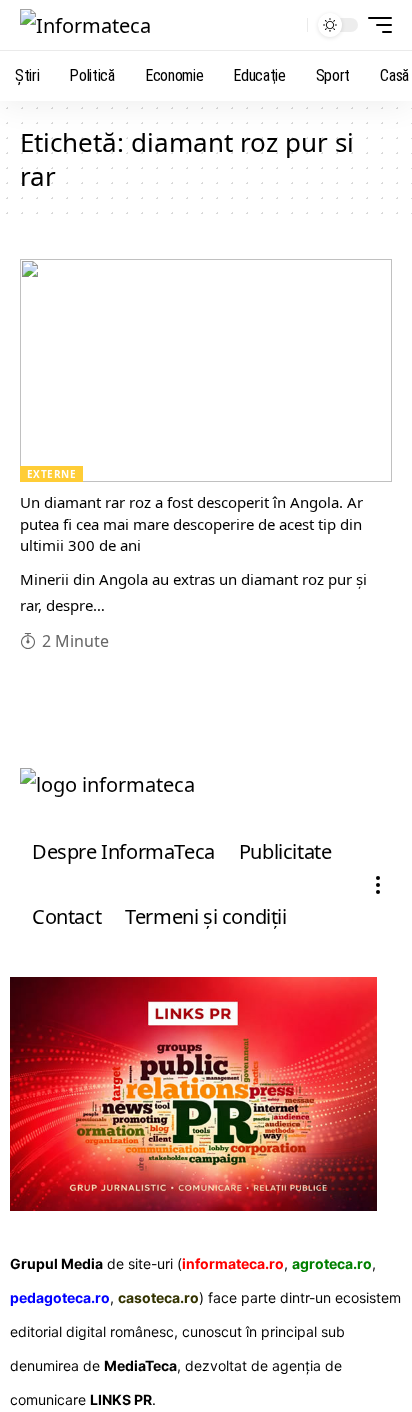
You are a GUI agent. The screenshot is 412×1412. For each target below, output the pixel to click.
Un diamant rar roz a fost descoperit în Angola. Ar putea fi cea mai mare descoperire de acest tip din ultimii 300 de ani (191, 524)
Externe (51, 474)
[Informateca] (85, 25)
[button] (287, 25)
